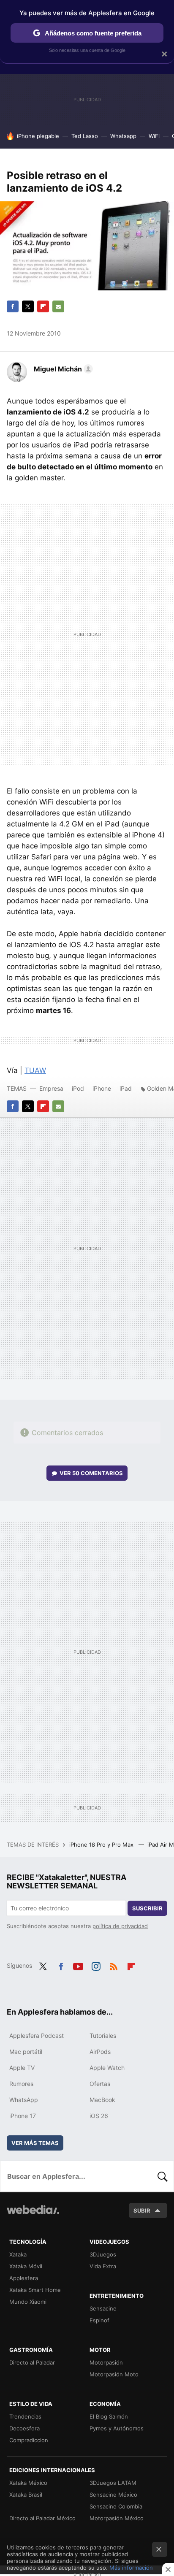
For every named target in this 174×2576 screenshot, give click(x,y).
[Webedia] (33, 2215)
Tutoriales (103, 2036)
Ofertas (100, 2084)
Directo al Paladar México (42, 2518)
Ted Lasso (85, 136)
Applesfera (24, 2278)
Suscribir (147, 1908)
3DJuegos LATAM (113, 2483)
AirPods (100, 2052)
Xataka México (28, 2483)
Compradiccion (29, 2440)
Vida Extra (103, 2266)
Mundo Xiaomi (28, 2302)
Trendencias (25, 2416)
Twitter (28, 306)
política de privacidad (120, 1926)
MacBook (102, 2100)
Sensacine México (113, 2495)
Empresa (51, 1088)
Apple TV (22, 2068)
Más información (131, 2568)
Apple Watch (107, 2068)
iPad (126, 1088)
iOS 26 (99, 2116)
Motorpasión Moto (114, 2374)
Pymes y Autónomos (117, 2428)
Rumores (21, 2084)
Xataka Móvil (26, 2266)
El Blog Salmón (109, 2416)
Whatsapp (123, 136)
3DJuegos (103, 2254)
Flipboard (43, 306)
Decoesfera (24, 2428)
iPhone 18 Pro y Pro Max (102, 1845)
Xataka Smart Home (35, 2290)
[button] (62, 369)
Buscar (163, 2176)
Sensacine (103, 2308)
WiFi (154, 136)
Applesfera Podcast (37, 2036)
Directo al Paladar (32, 2362)
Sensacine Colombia (116, 2506)
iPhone (102, 1088)
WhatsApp (24, 2100)
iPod (78, 1088)
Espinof (99, 2320)
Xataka (18, 2254)
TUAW (35, 1070)
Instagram (96, 1965)
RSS (114, 1965)
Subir (142, 2210)
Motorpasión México (117, 2518)
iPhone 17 (23, 2116)
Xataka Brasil (26, 2495)
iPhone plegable (38, 136)
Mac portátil (26, 2052)
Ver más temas (35, 2143)
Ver (91, 1473)
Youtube (78, 1965)
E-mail (58, 306)
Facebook (13, 306)
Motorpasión (106, 2362)
